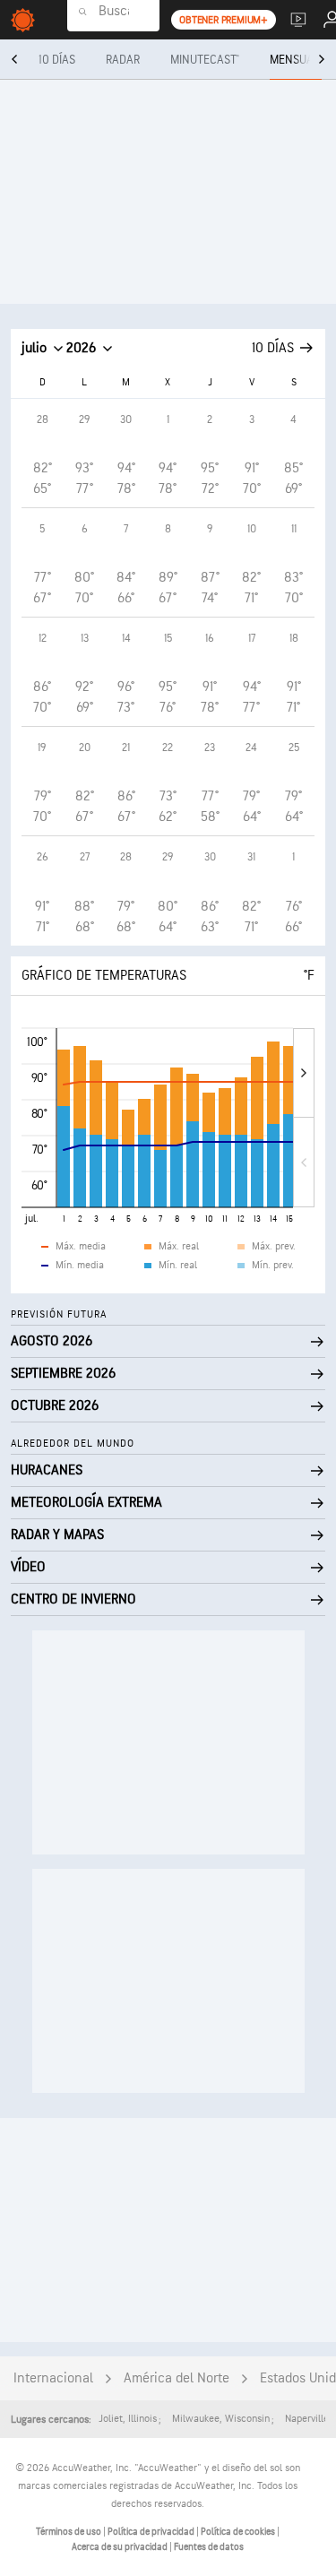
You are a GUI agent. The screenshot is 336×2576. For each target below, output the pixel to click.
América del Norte (177, 2378)
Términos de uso (69, 2532)
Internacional (53, 2378)
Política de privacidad (152, 2532)
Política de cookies (239, 2532)
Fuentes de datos (209, 2547)
